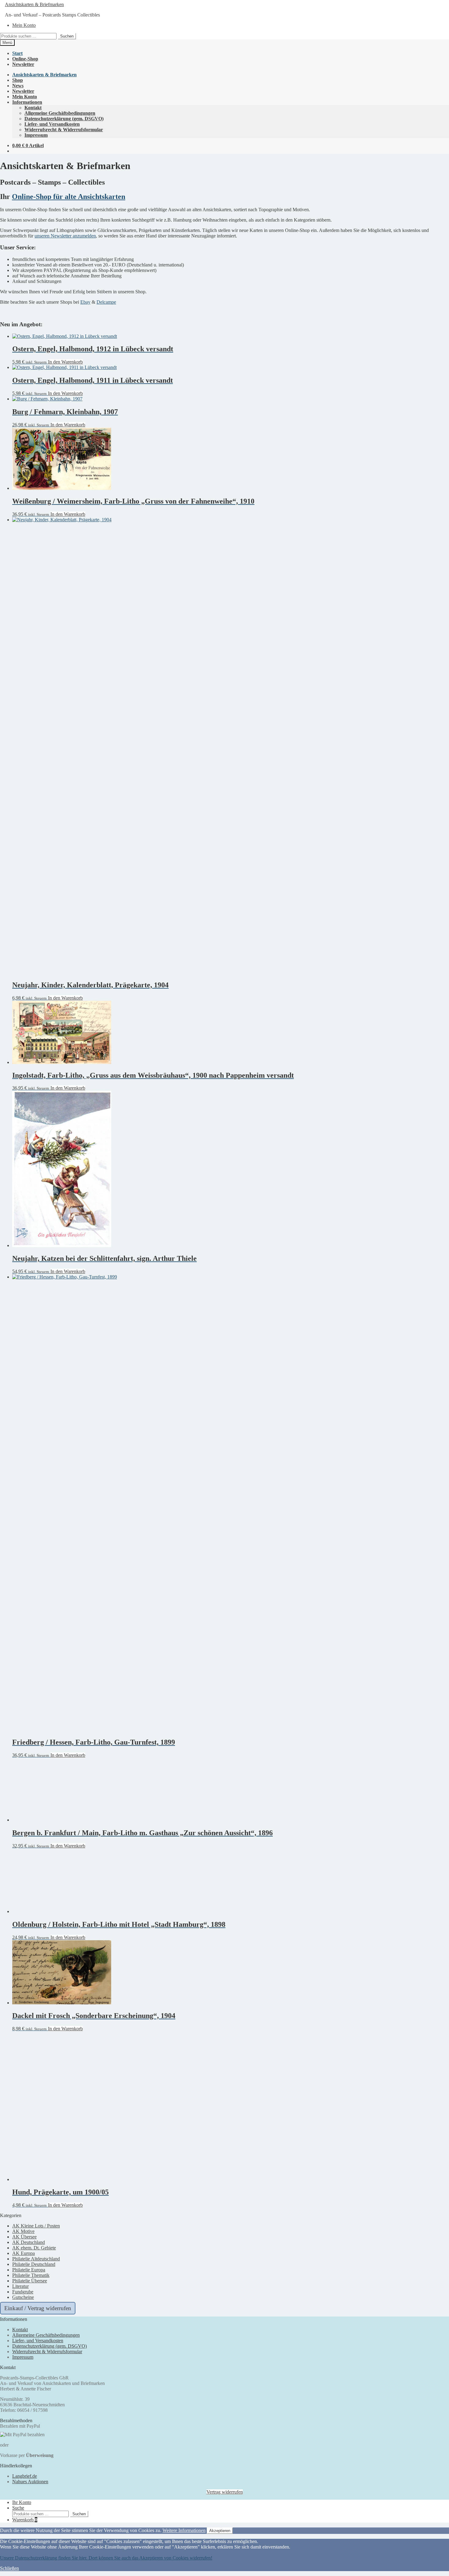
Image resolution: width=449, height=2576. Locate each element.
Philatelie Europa (29, 2270)
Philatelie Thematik (31, 2275)
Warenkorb (25, 2520)
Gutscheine (23, 2297)
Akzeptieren (220, 2531)
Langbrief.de (25, 2476)
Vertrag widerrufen (225, 2492)
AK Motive (23, 2231)
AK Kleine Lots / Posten (36, 2226)
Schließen (9, 2568)
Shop (18, 80)
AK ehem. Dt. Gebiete (34, 2248)
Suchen (67, 36)
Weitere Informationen (184, 2530)
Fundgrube (23, 2292)
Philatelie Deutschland (34, 2264)
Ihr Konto (22, 2502)
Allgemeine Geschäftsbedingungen (60, 113)
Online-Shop (25, 59)
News (18, 86)
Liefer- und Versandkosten (52, 124)
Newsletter (23, 64)
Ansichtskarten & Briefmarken (34, 4)
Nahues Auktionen (30, 2482)
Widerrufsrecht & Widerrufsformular (64, 130)
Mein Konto (24, 25)
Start (17, 53)
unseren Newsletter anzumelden (65, 236)
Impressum (36, 135)
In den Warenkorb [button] (65, 362)
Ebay (85, 302)
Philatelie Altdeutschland (36, 2259)
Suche (18, 2508)
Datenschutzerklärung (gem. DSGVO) (64, 119)
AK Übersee (24, 2237)
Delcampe (106, 302)
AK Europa (24, 2253)
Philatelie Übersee (30, 2281)
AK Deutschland (29, 2242)
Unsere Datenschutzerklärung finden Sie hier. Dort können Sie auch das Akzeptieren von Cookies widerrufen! (106, 2558)
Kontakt (33, 108)
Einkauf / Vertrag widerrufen (38, 2308)
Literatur (20, 2286)
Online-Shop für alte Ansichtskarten (69, 197)
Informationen (27, 102)
